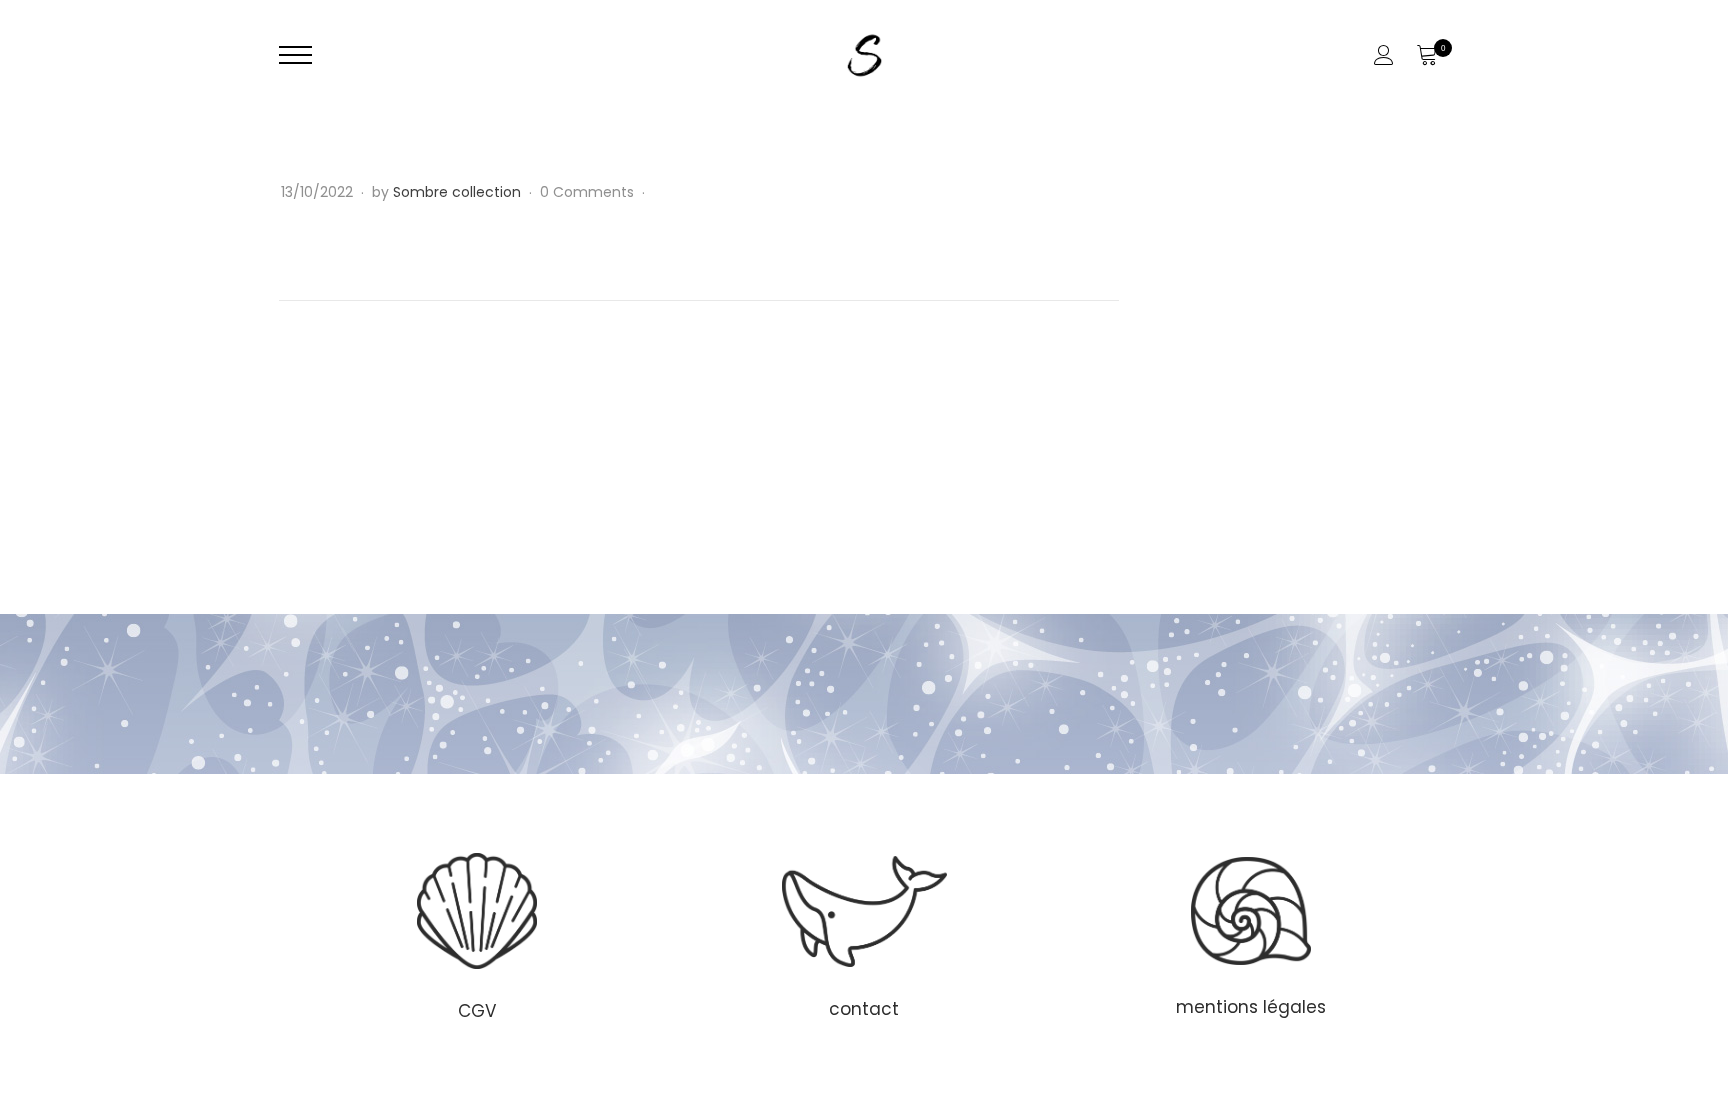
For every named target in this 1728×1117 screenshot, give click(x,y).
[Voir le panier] (1426, 55)
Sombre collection (457, 192)
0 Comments (589, 192)
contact (864, 1009)
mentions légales (1251, 1007)
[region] (864, 934)
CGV (477, 1011)
